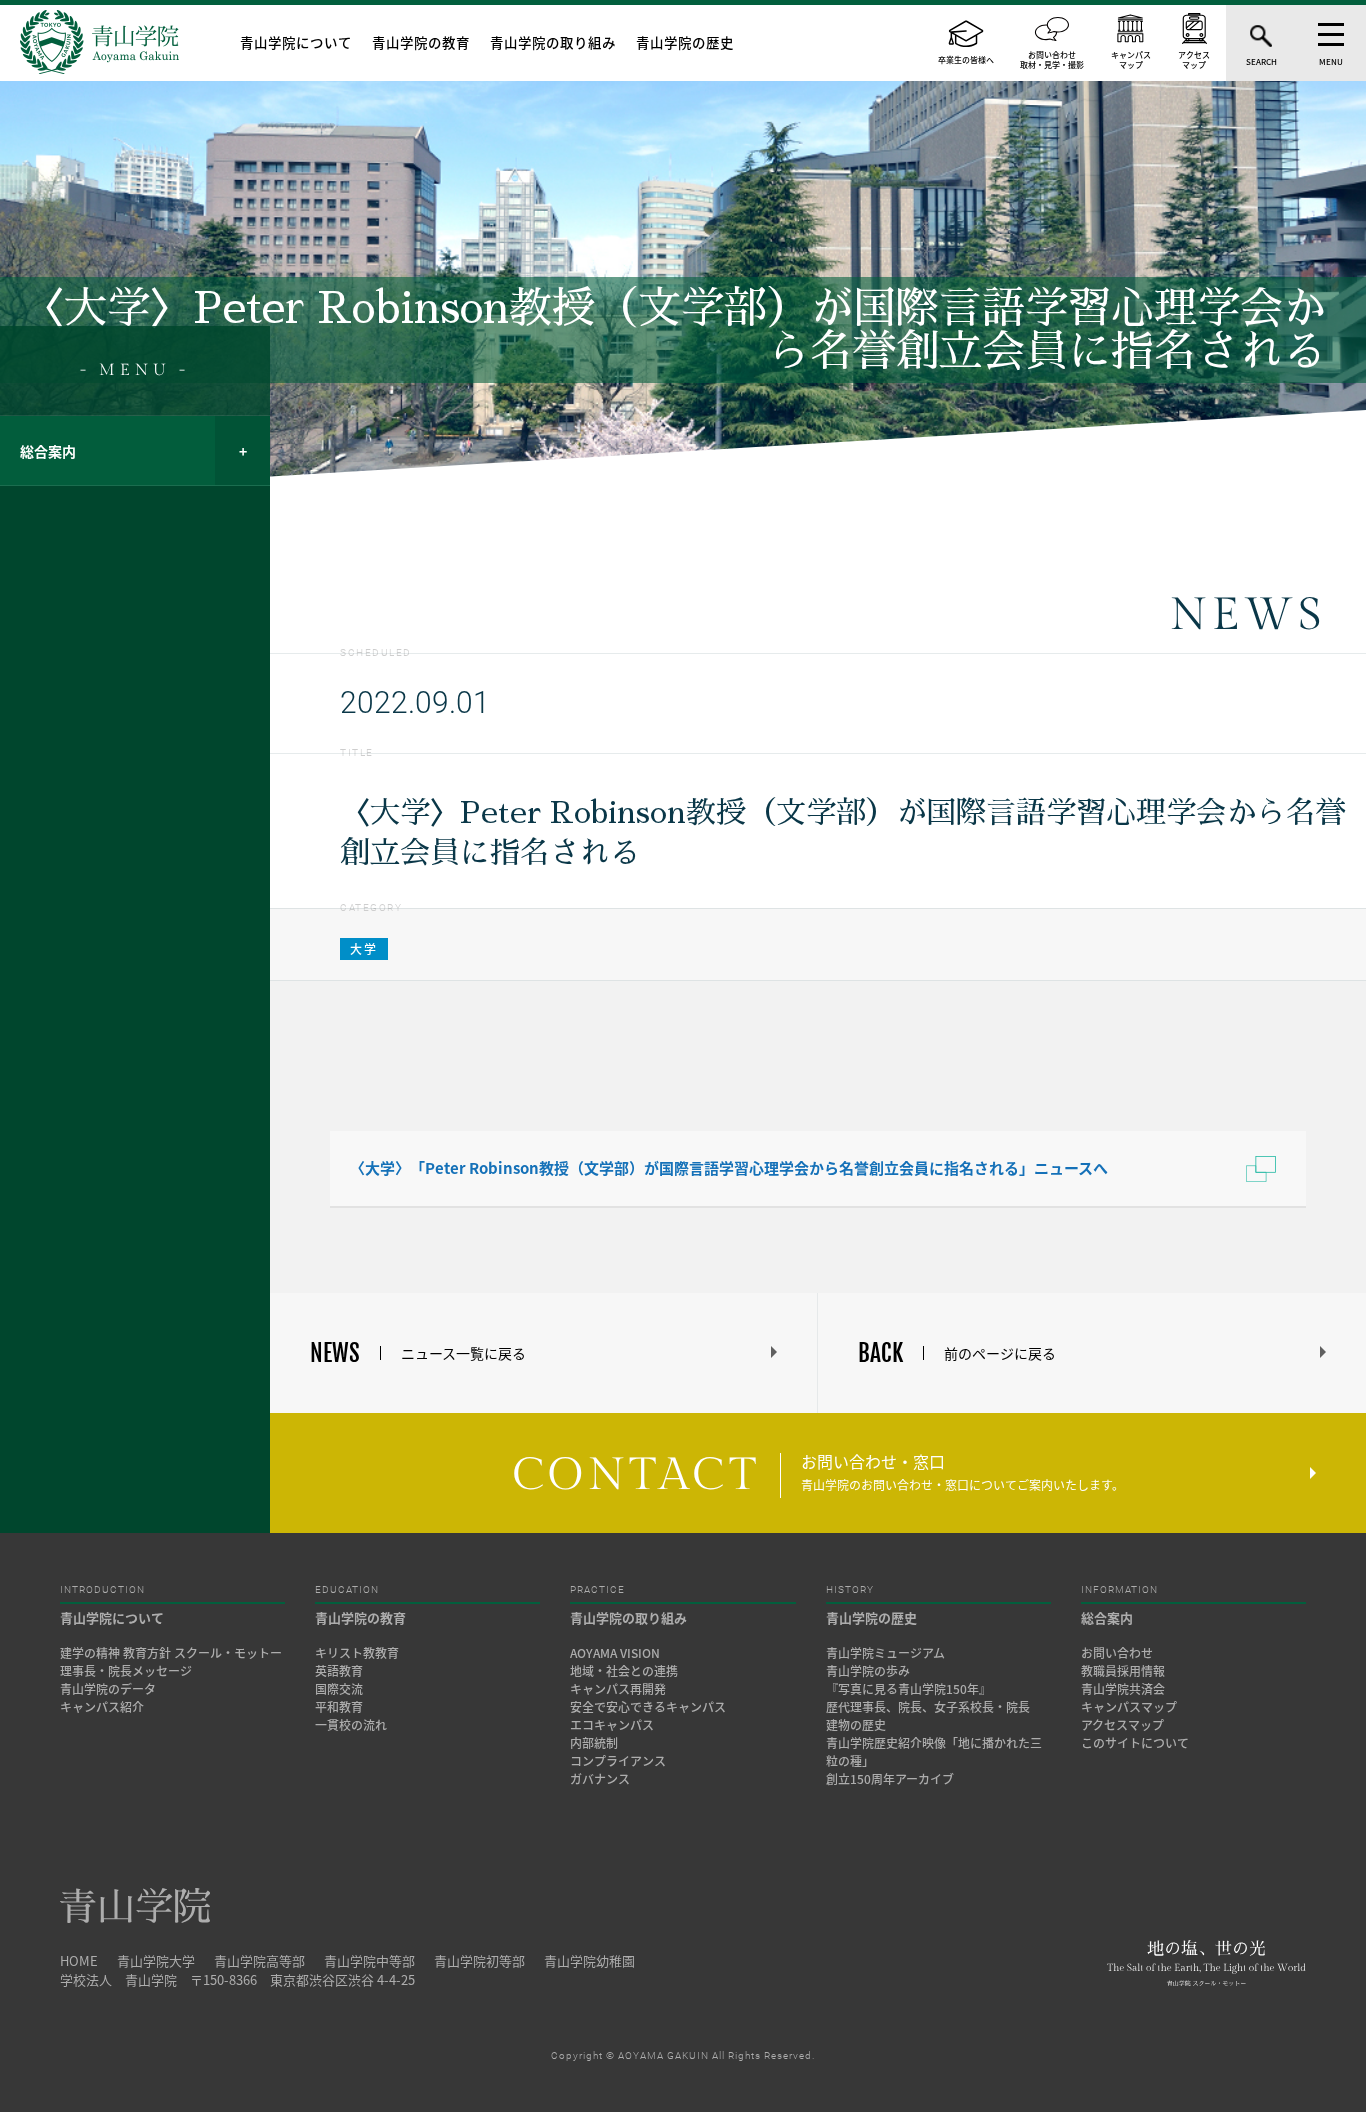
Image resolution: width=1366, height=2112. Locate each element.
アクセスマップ (1122, 1725)
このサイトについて (1135, 1743)
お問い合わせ (1117, 1653)
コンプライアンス (618, 1761)
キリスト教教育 (357, 1653)
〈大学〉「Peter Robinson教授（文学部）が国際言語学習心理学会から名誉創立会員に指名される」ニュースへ (729, 1168)
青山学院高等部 (259, 1960)
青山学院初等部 (479, 1960)
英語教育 (339, 1671)
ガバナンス (600, 1779)
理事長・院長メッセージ (132, 1671)
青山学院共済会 (1123, 1689)
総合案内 (48, 451)
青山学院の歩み (868, 1671)
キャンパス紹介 (102, 1707)
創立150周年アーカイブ (890, 1779)
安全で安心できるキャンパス (648, 1707)
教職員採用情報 (1123, 1671)
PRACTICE (597, 1590)
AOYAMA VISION (615, 1653)
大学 (364, 949)
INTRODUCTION (102, 1590)
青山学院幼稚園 (589, 1960)
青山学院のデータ (108, 1689)
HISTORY (850, 1590)
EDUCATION (347, 1590)
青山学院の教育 (421, 42)
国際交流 (339, 1689)
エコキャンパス (612, 1725)
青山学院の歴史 (685, 42)
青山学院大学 (156, 1960)
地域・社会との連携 (624, 1671)
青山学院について (296, 42)
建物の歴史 (856, 1725)
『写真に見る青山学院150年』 (908, 1689)
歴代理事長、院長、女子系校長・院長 (928, 1707)
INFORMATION (1119, 1590)
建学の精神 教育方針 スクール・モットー (171, 1653)
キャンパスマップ (1129, 1707)
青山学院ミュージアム (885, 1653)
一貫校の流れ (351, 1725)
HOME (79, 1960)
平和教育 (339, 1707)
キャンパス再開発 (618, 1689)
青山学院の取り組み (553, 42)
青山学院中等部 (369, 1960)
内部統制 (594, 1743)
